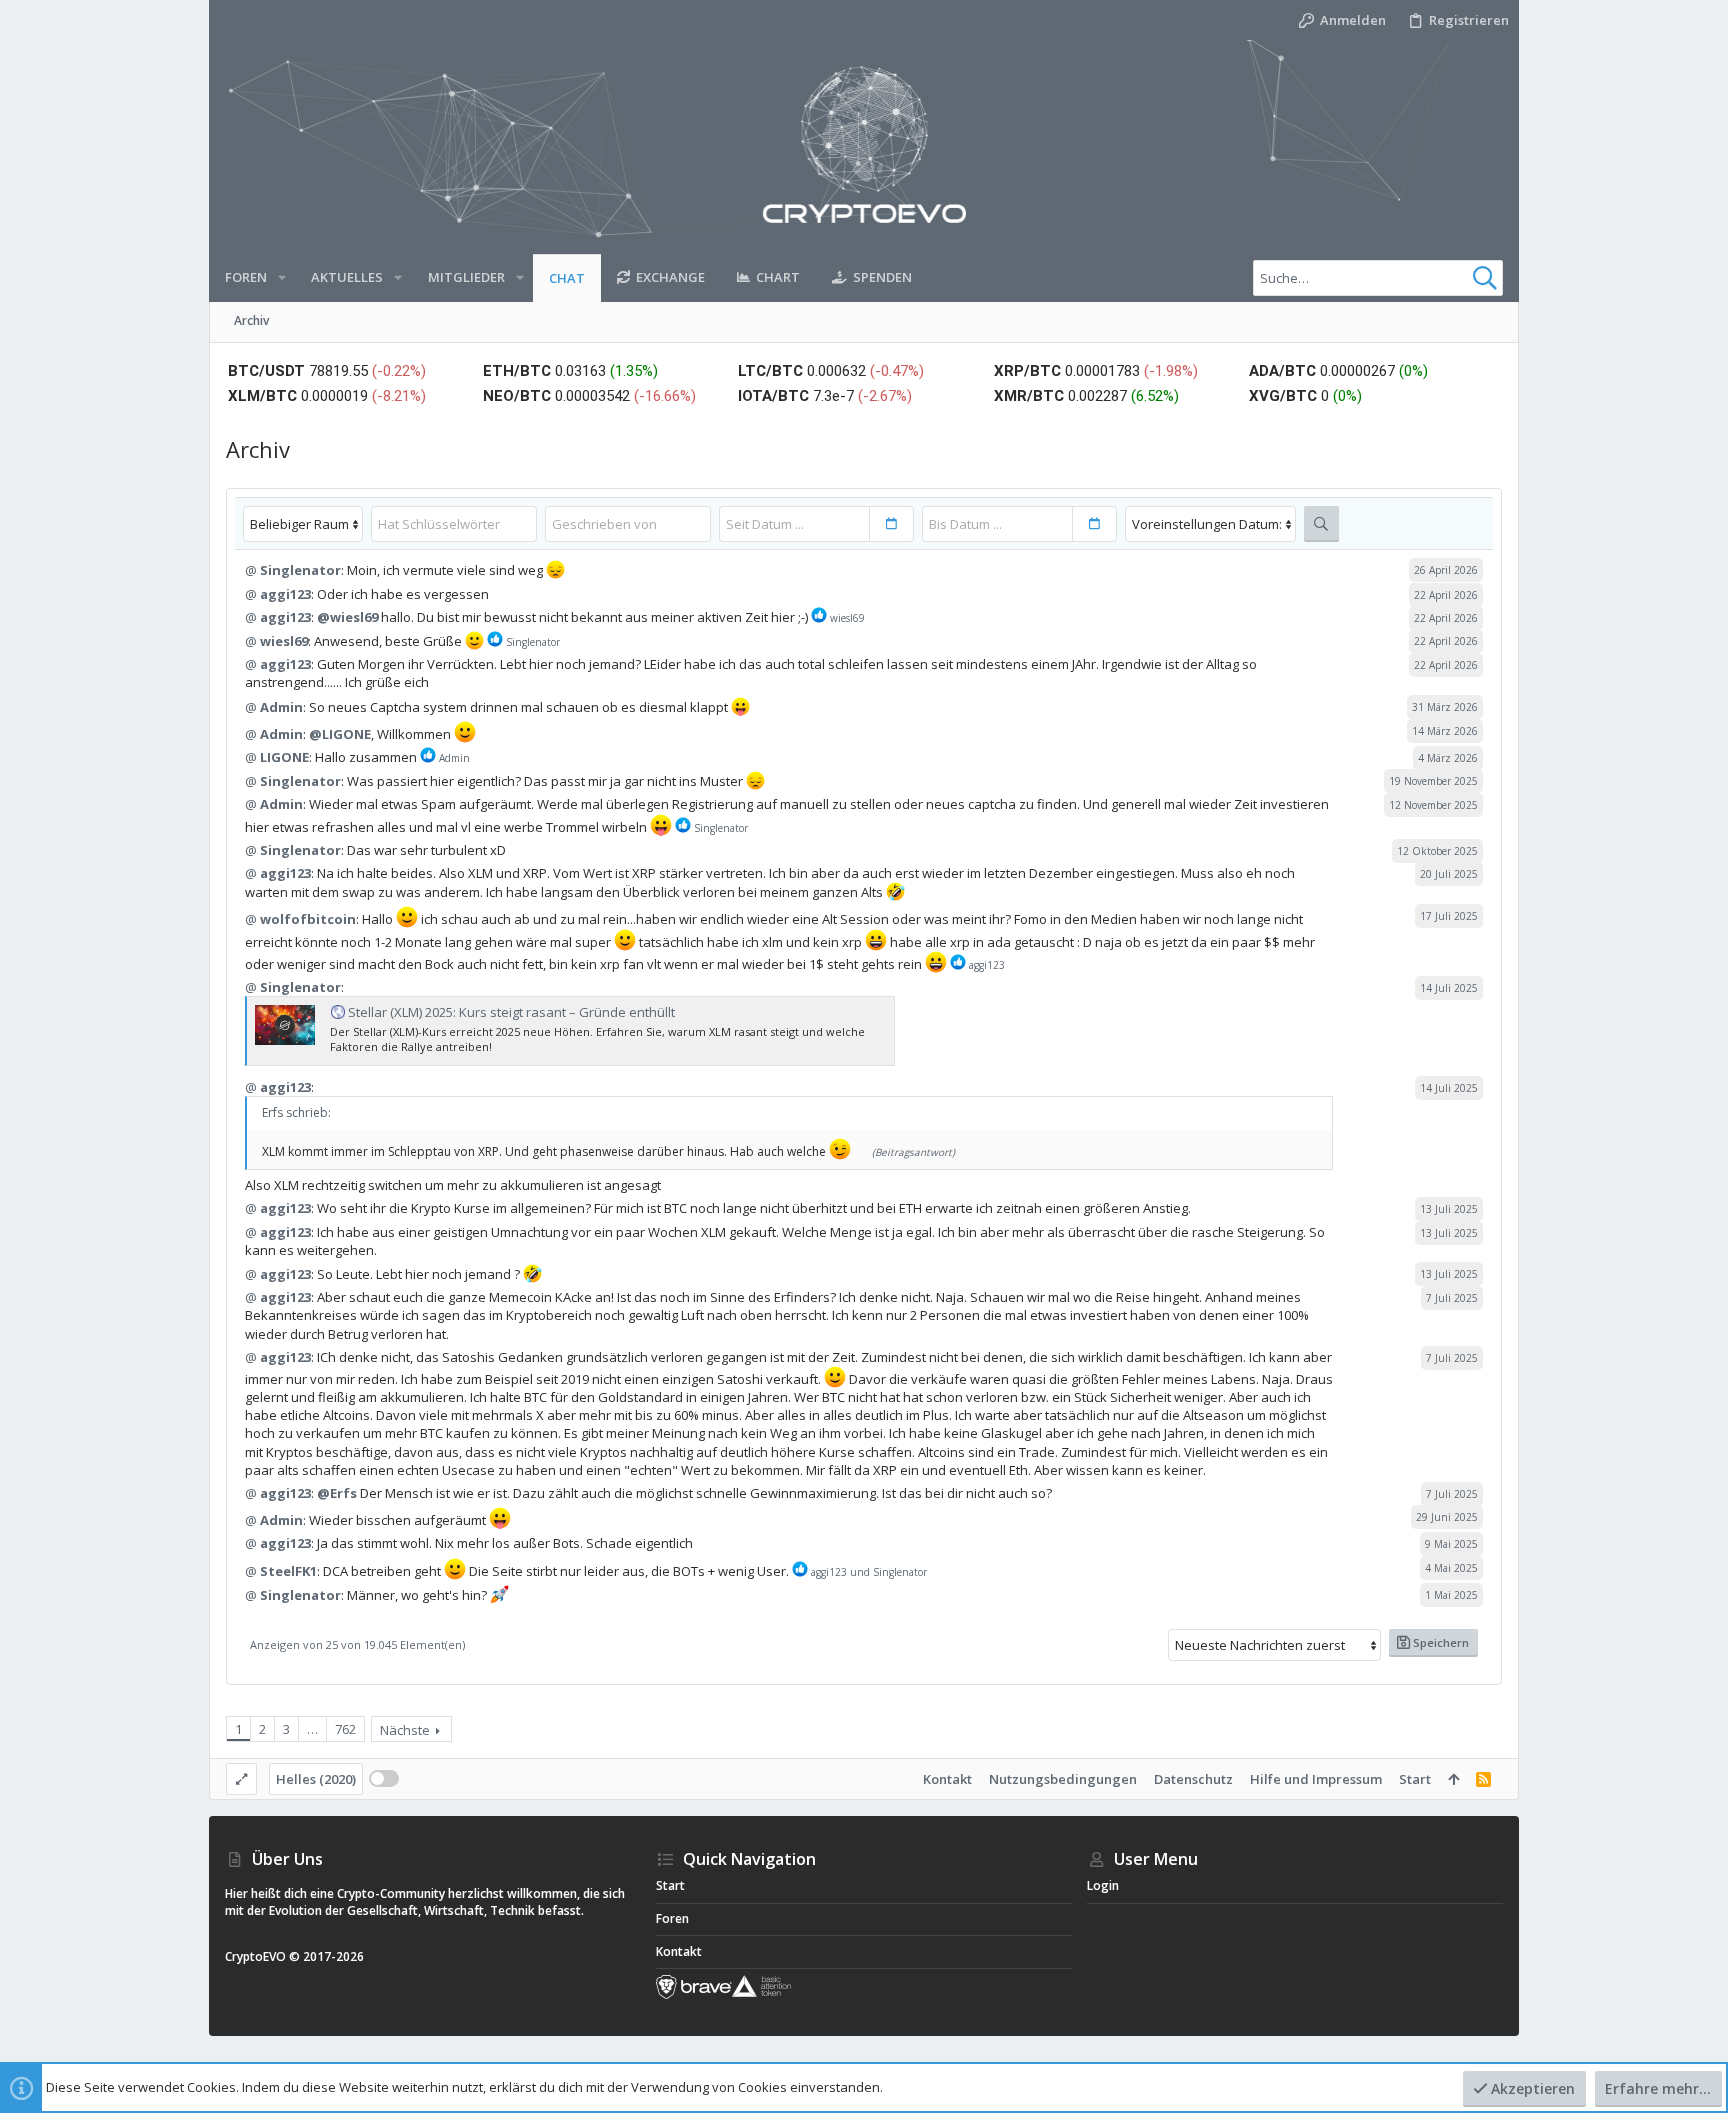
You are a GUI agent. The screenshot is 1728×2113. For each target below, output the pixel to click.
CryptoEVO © (262, 1956)
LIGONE (284, 757)
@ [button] (251, 570)
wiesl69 (284, 641)
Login (1103, 1885)
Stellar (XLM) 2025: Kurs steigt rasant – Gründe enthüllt (511, 1012)
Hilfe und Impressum (1316, 1779)
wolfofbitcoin (308, 919)
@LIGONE (340, 734)
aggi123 (285, 594)
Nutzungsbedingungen (1063, 1779)
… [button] (312, 1729)
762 (345, 1729)
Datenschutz (1193, 1779)
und (869, 1572)
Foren (672, 1918)
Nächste (405, 1730)
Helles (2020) (316, 1779)
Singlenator (300, 570)
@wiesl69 (347, 617)
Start (1415, 1779)
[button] (282, 277)
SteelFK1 (288, 1571)
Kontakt (947, 1779)
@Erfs (337, 1493)
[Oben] (1453, 1779)
